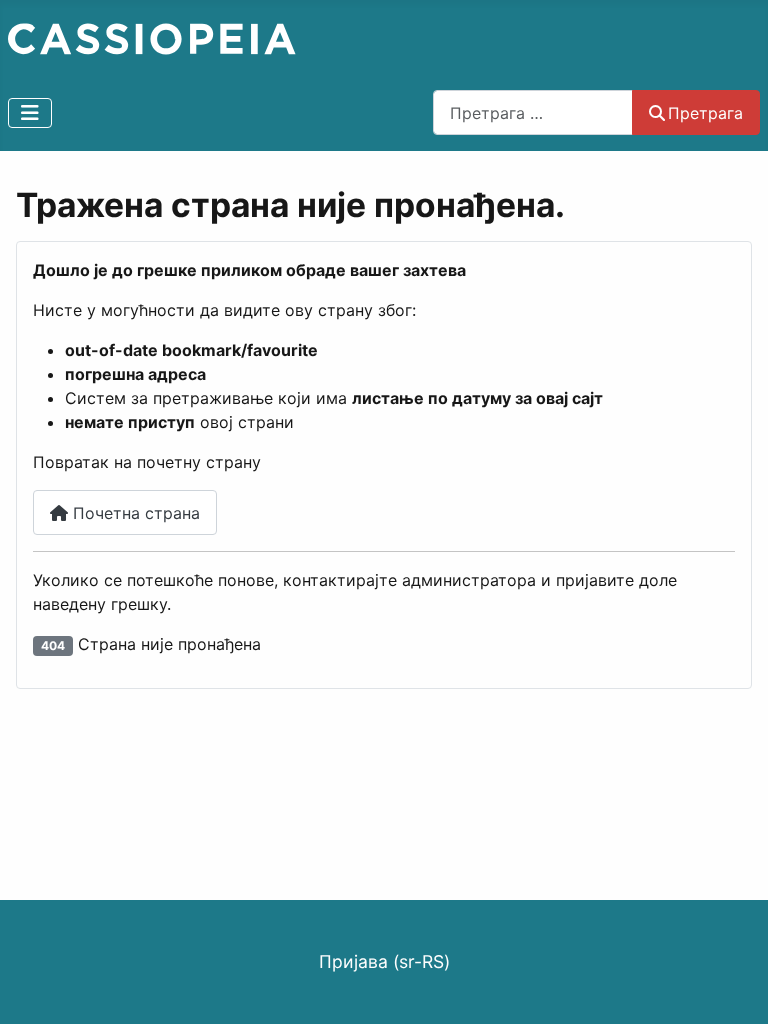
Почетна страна (134, 513)
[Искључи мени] (30, 113)
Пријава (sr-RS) (384, 961)
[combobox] (533, 112)
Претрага (705, 113)
